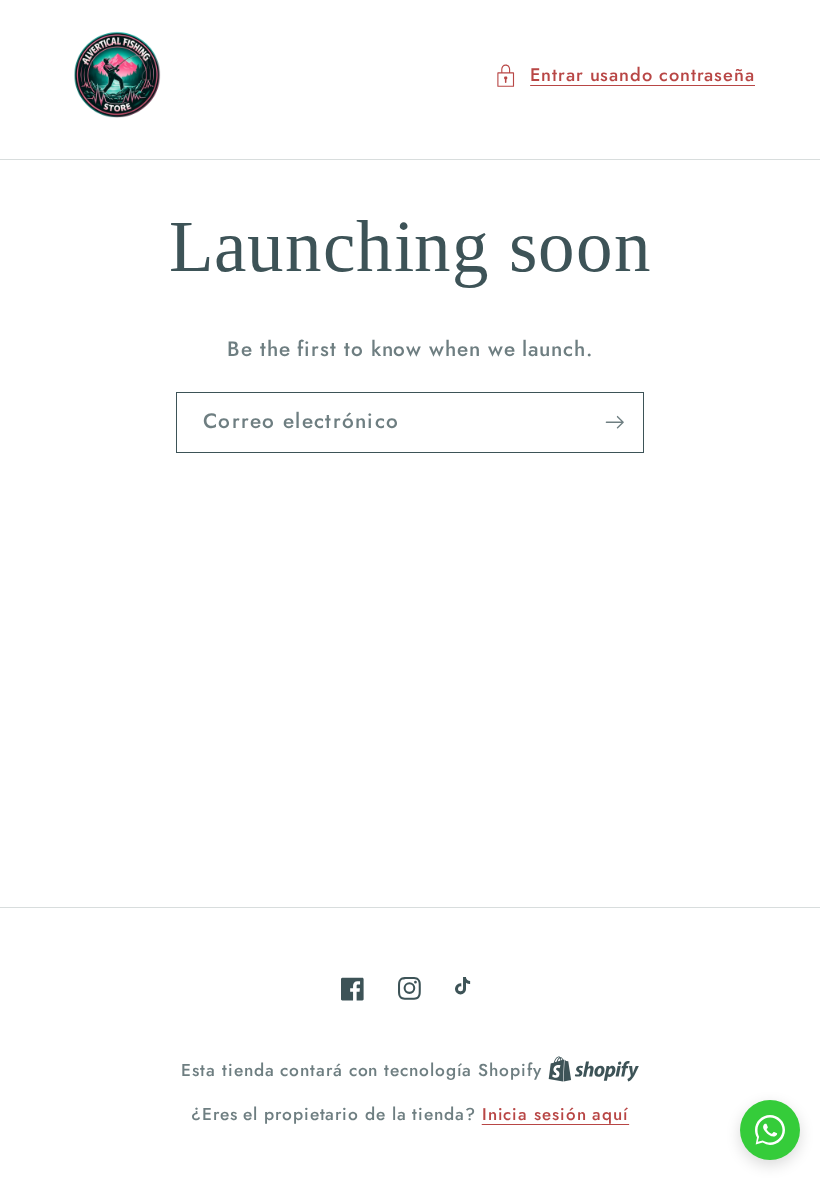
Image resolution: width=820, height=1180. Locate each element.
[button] (624, 75)
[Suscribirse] (614, 422)
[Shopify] (593, 1070)
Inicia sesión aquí (555, 1114)
